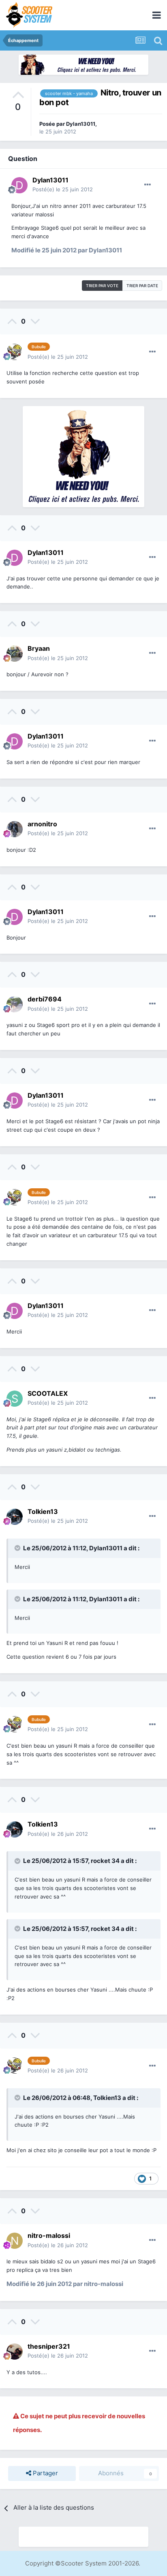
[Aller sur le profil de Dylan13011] (19, 185)
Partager (45, 2473)
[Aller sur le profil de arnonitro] (15, 829)
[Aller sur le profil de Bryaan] (15, 654)
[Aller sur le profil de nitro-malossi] (15, 2241)
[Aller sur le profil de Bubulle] (15, 352)
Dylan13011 (81, 124)
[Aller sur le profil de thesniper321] (15, 2352)
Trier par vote (102, 286)
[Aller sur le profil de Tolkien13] (15, 1517)
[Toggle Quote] (18, 1548)
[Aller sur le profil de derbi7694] (15, 1004)
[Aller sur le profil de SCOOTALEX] (15, 1399)
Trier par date (142, 286)
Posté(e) (63, 189)
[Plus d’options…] (148, 185)
